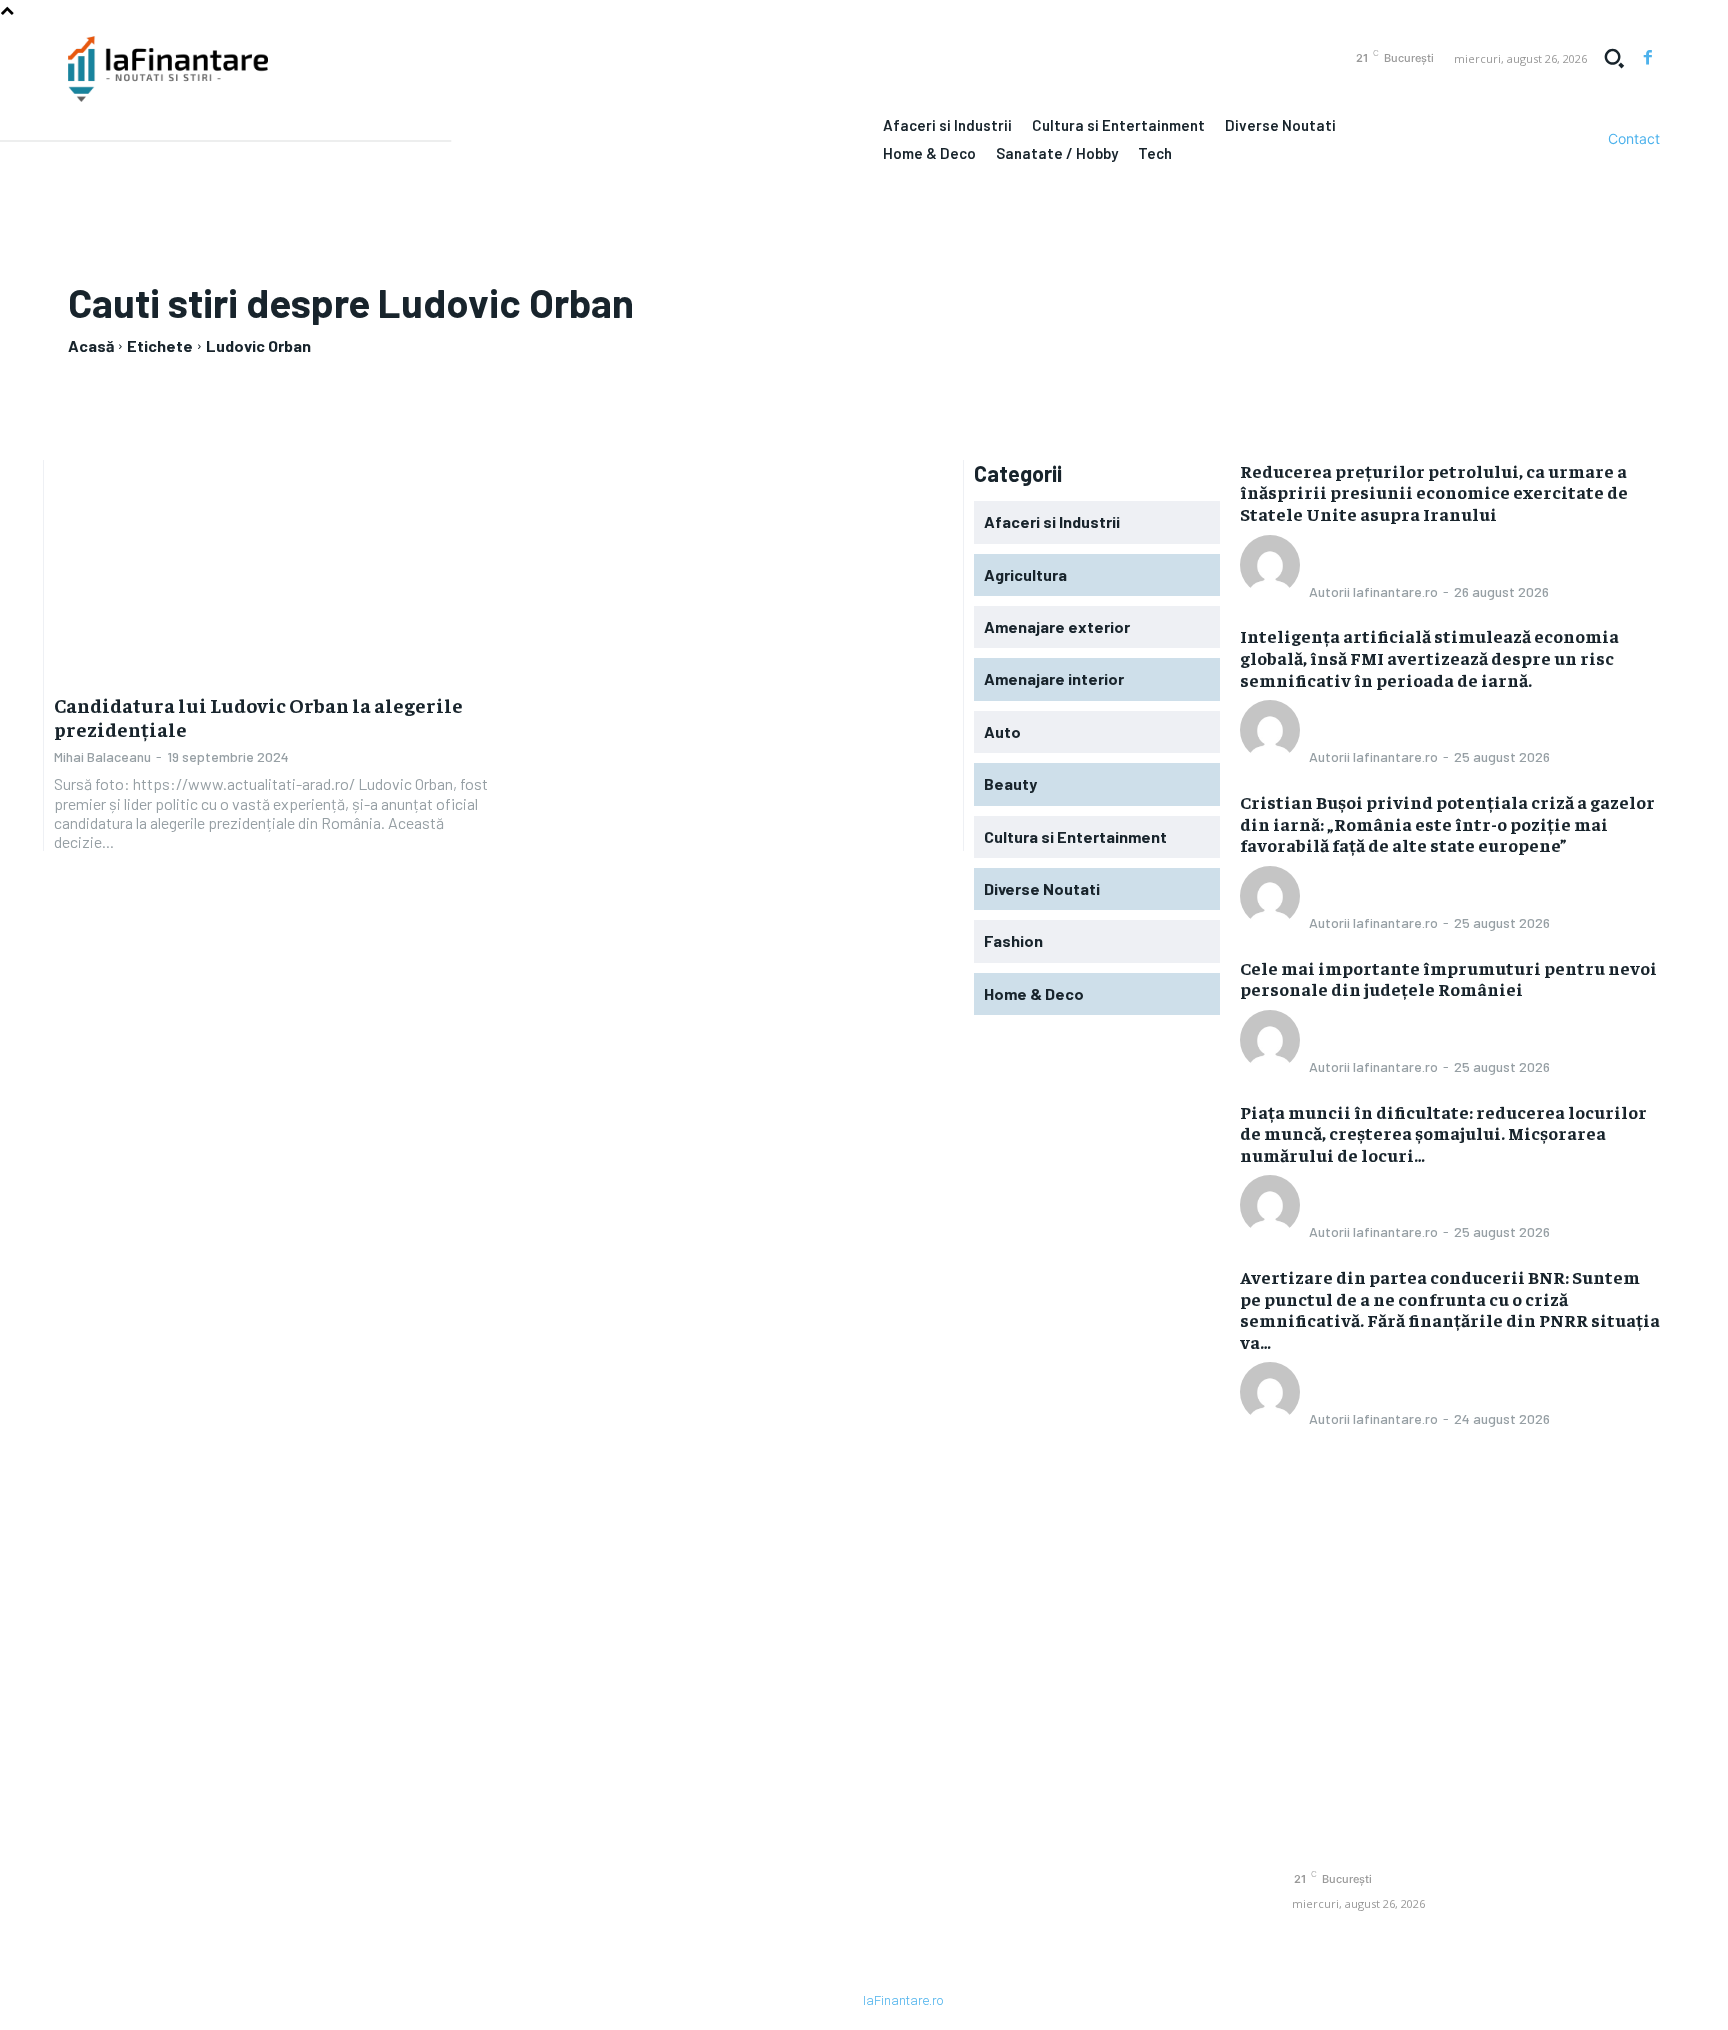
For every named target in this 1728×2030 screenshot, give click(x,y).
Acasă (91, 345)
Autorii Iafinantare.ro (1373, 591)
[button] (1614, 58)
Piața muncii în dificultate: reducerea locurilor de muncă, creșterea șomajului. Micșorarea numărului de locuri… (1443, 1133)
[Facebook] (1648, 58)
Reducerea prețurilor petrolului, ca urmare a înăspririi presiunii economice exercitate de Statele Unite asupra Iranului (1434, 492)
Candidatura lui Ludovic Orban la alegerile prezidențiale (258, 716)
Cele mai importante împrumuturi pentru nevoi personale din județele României (1448, 978)
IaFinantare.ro (903, 2000)
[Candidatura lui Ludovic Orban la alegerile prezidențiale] (273, 570)
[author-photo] (1273, 589)
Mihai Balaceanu (102, 756)
